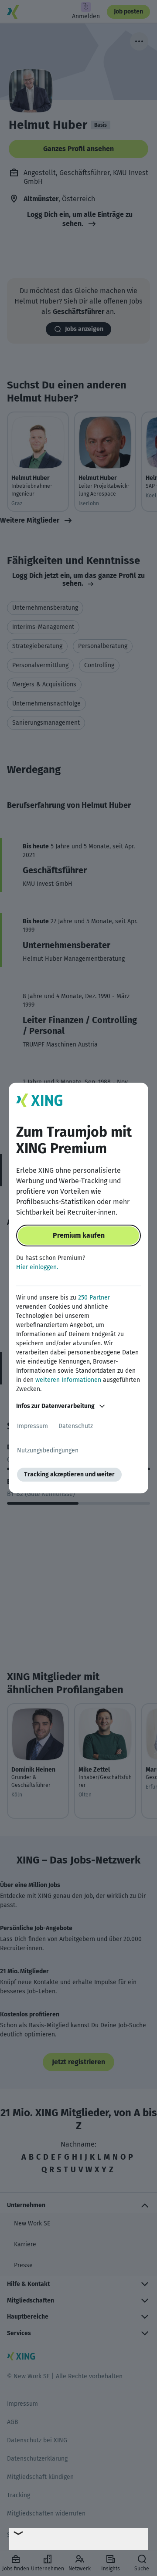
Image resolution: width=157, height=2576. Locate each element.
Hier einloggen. (37, 1267)
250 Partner (94, 1298)
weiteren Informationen (68, 1380)
